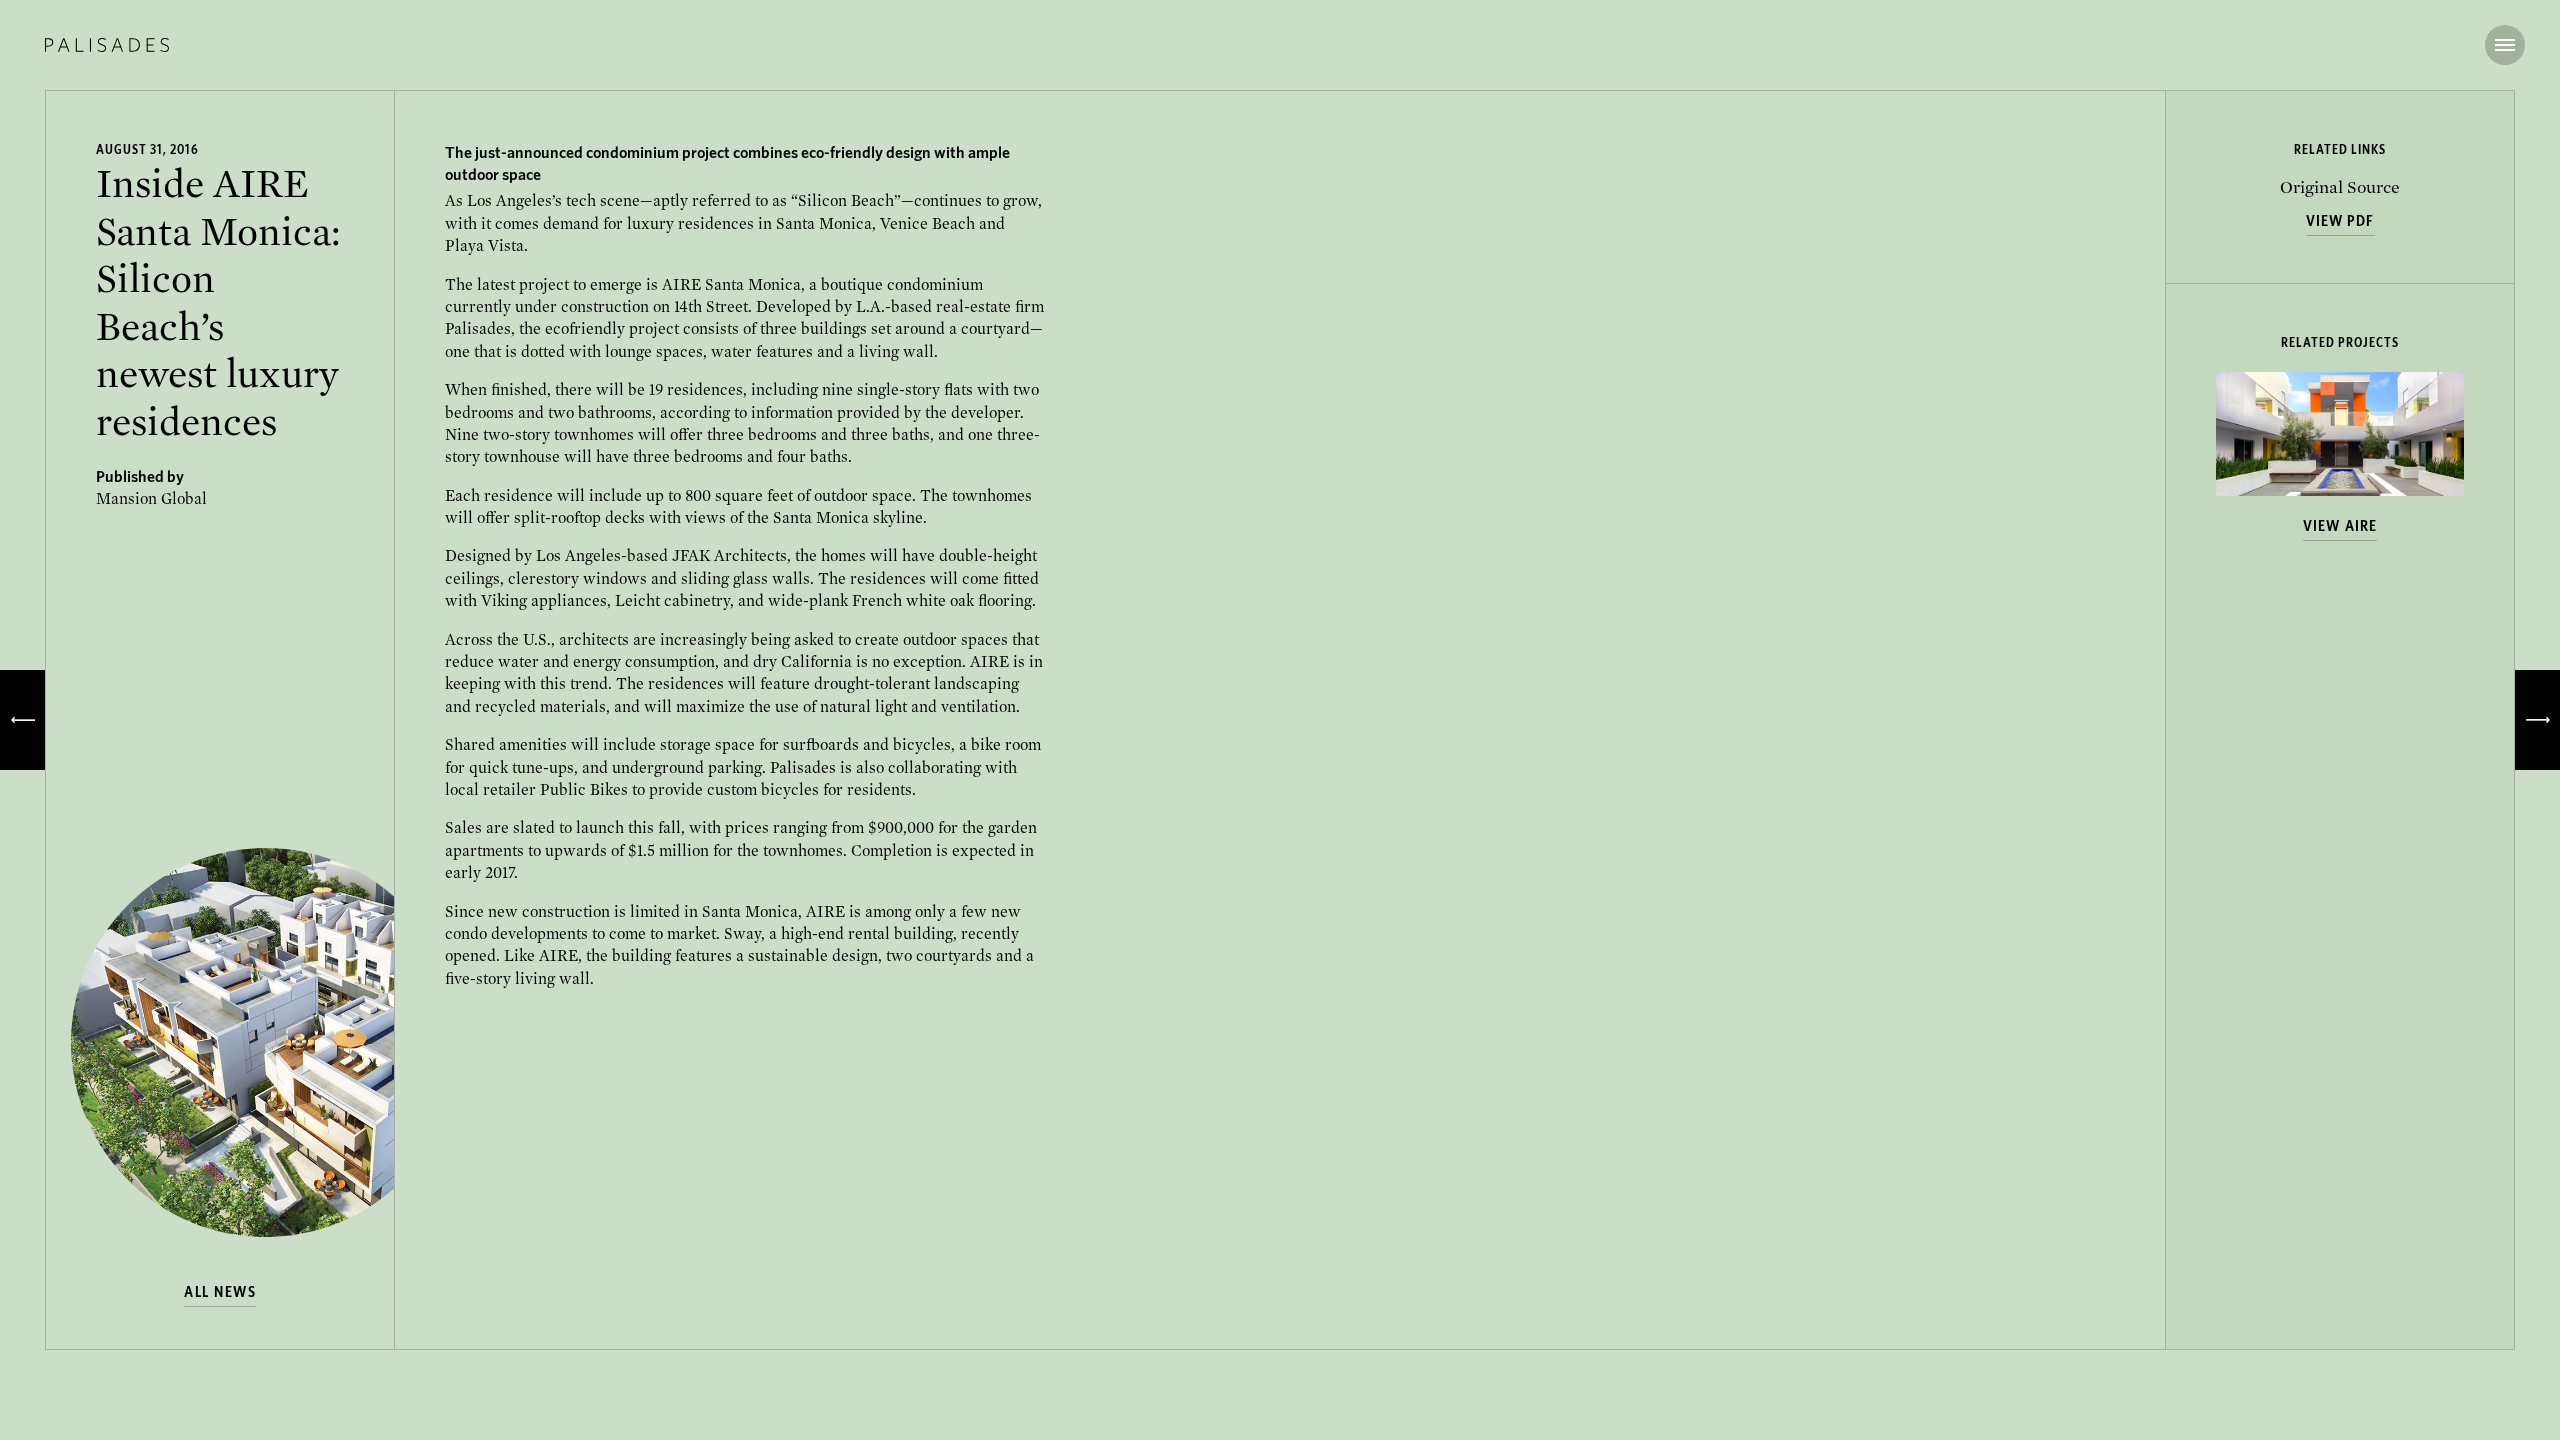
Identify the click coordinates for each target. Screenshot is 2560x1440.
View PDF (2340, 221)
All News (220, 1292)
